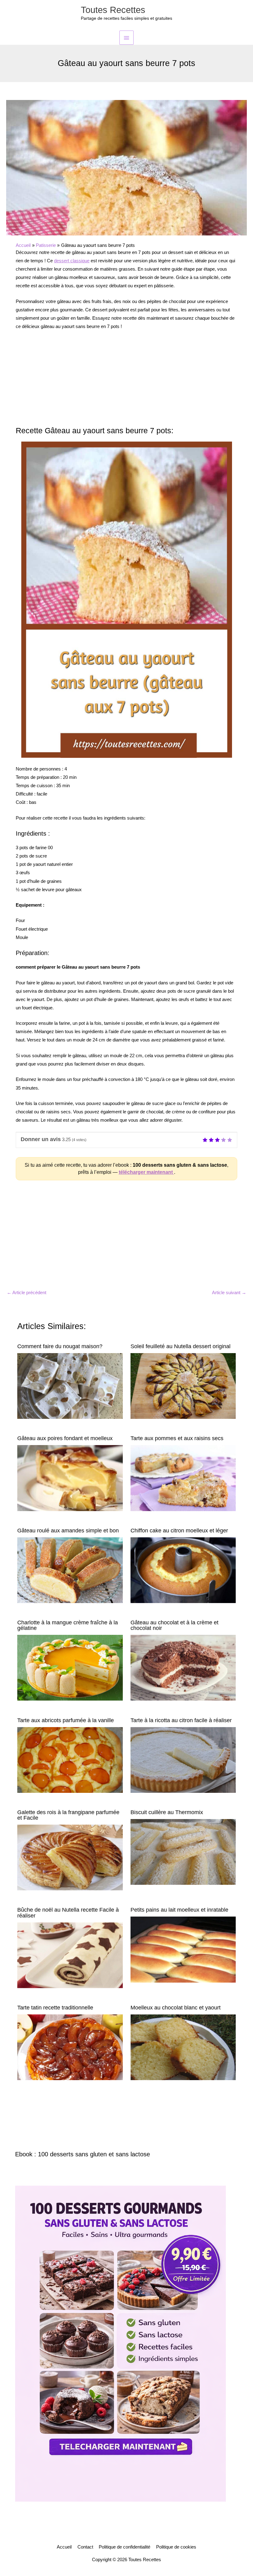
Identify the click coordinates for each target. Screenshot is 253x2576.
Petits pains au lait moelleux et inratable (179, 1910)
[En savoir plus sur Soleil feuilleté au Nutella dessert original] (183, 1386)
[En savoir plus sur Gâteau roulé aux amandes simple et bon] (70, 1570)
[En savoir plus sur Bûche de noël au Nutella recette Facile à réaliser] (70, 1955)
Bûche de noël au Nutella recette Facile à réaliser (68, 1912)
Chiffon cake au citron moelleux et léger (179, 1530)
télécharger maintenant (146, 1172)
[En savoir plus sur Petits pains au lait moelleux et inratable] (183, 1949)
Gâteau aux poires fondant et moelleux (65, 1438)
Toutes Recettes (113, 10)
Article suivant (229, 1293)
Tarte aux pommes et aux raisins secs (177, 1438)
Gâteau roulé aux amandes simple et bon (68, 1530)
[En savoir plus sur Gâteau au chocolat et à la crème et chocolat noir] (183, 1668)
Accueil (64, 2547)
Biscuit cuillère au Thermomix (167, 1812)
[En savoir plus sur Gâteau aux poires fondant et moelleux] (70, 1478)
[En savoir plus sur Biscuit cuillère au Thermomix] (183, 1851)
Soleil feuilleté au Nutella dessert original (180, 1346)
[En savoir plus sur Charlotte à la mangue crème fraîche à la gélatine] (70, 1668)
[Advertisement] (126, 381)
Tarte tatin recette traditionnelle (55, 2007)
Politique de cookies (176, 2547)
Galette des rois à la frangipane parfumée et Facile (68, 1815)
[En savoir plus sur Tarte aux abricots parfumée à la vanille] (70, 1760)
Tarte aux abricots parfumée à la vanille (66, 1720)
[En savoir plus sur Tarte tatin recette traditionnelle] (70, 2047)
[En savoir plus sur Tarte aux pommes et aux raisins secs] (183, 1478)
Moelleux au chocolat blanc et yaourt (176, 2007)
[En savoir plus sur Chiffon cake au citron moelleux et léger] (183, 1570)
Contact (85, 2547)
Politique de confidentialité (124, 2547)
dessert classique (72, 261)
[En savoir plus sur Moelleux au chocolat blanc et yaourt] (183, 2047)
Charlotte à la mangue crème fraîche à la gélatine (68, 1625)
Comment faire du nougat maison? (60, 1346)
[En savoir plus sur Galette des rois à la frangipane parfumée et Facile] (70, 1857)
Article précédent (27, 1293)
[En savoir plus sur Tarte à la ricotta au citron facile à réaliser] (183, 1760)
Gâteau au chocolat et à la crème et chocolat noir (174, 1625)
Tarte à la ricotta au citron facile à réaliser (181, 1720)
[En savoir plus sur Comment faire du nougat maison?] (70, 1386)
